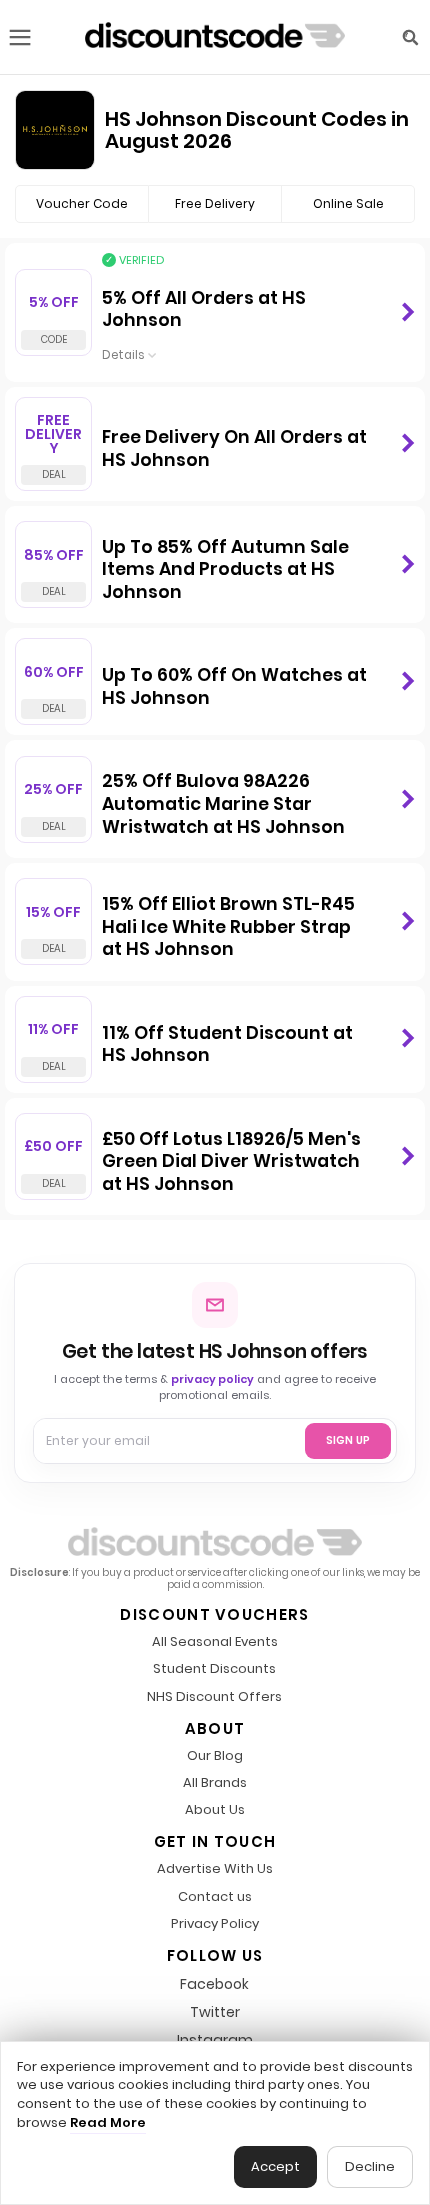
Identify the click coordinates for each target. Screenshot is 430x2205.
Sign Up (348, 1440)
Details (123, 357)
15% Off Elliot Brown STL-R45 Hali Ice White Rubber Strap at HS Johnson (228, 926)
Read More (108, 2123)
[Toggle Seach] (410, 37)
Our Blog (215, 1756)
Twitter (215, 2012)
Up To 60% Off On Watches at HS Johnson (234, 686)
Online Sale (348, 203)
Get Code (407, 312)
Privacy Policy (215, 1924)
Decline (370, 2166)
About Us (215, 1810)
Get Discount (407, 444)
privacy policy (212, 1379)
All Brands (215, 1783)
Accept (275, 2166)
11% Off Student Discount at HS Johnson (227, 1044)
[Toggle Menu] (20, 37)
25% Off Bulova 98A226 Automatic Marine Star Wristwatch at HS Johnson (223, 803)
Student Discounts (214, 1669)
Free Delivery (215, 203)
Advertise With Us (215, 1869)
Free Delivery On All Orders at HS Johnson (234, 448)
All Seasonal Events (215, 1642)
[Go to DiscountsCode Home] (215, 37)
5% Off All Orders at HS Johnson (204, 309)
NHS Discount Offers (214, 1697)
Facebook (214, 1984)
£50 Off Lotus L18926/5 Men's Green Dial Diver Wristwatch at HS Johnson (231, 1161)
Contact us (215, 1897)
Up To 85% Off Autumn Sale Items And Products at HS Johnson (225, 569)
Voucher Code (82, 203)
